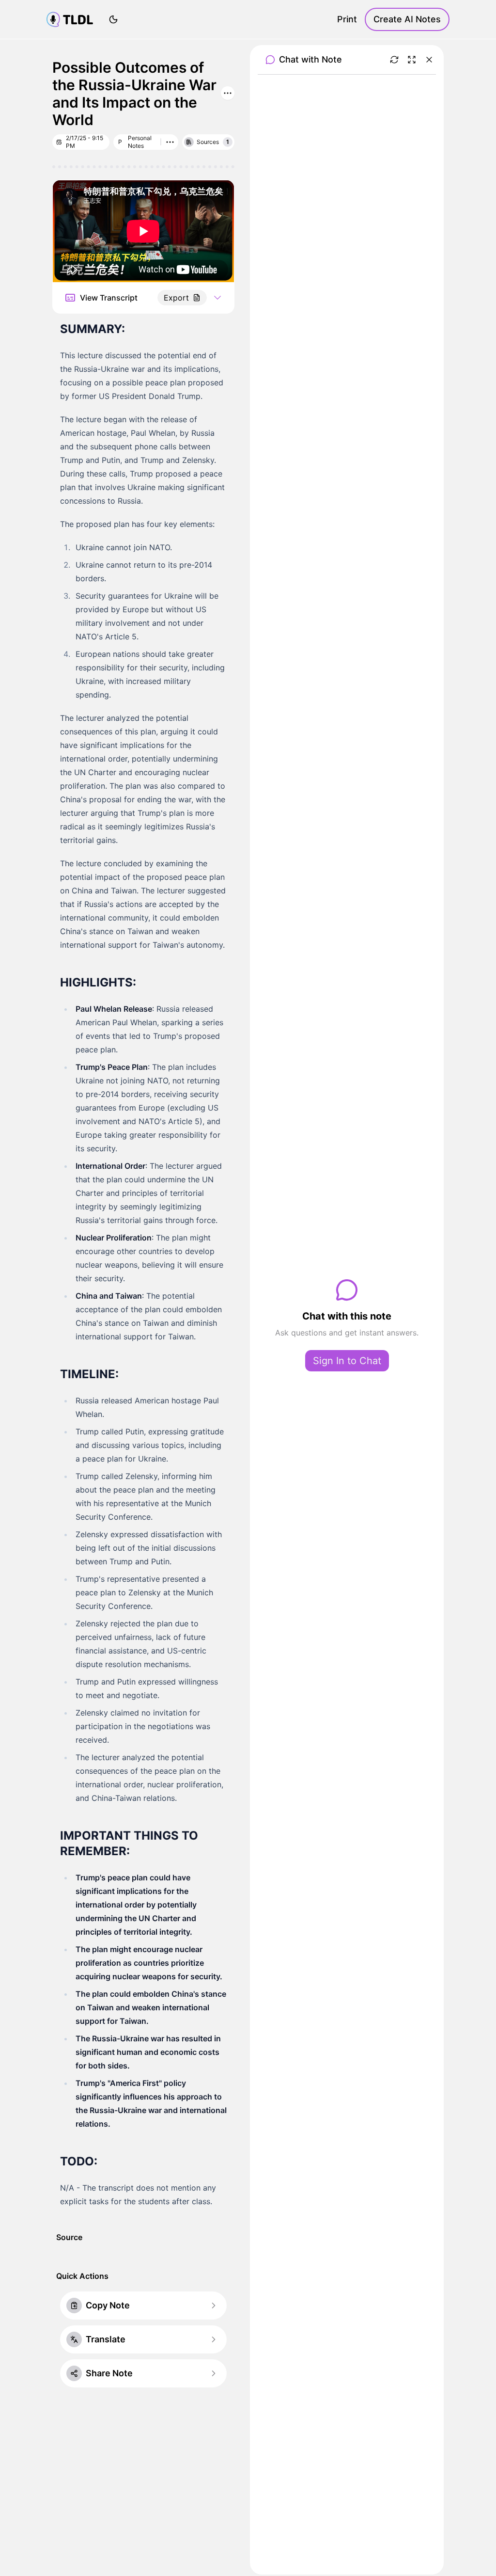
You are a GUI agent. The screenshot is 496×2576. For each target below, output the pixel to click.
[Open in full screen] (412, 60)
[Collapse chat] (429, 60)
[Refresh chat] (394, 60)
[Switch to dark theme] (113, 19)
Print (347, 19)
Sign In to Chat (347, 1361)
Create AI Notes (407, 19)
